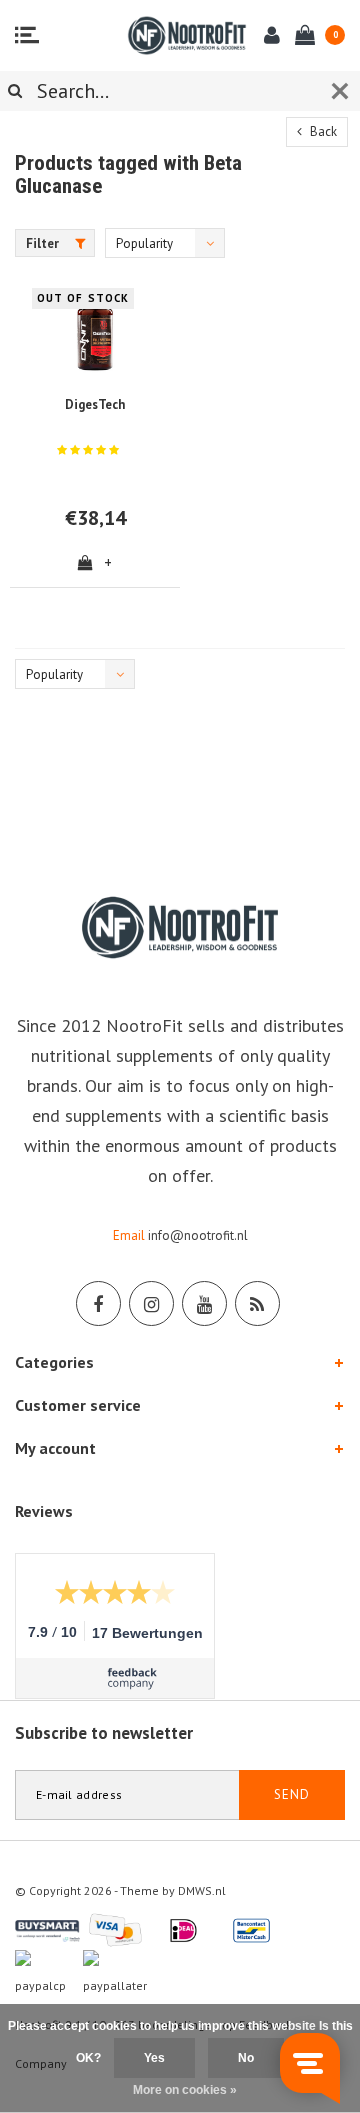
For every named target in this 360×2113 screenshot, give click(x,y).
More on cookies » (185, 2090)
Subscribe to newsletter (104, 1733)
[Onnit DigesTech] (95, 332)
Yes (154, 2058)
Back (322, 131)
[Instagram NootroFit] (151, 1303)
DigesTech (95, 404)
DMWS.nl (202, 1890)
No (246, 2058)
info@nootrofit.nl (198, 1235)
